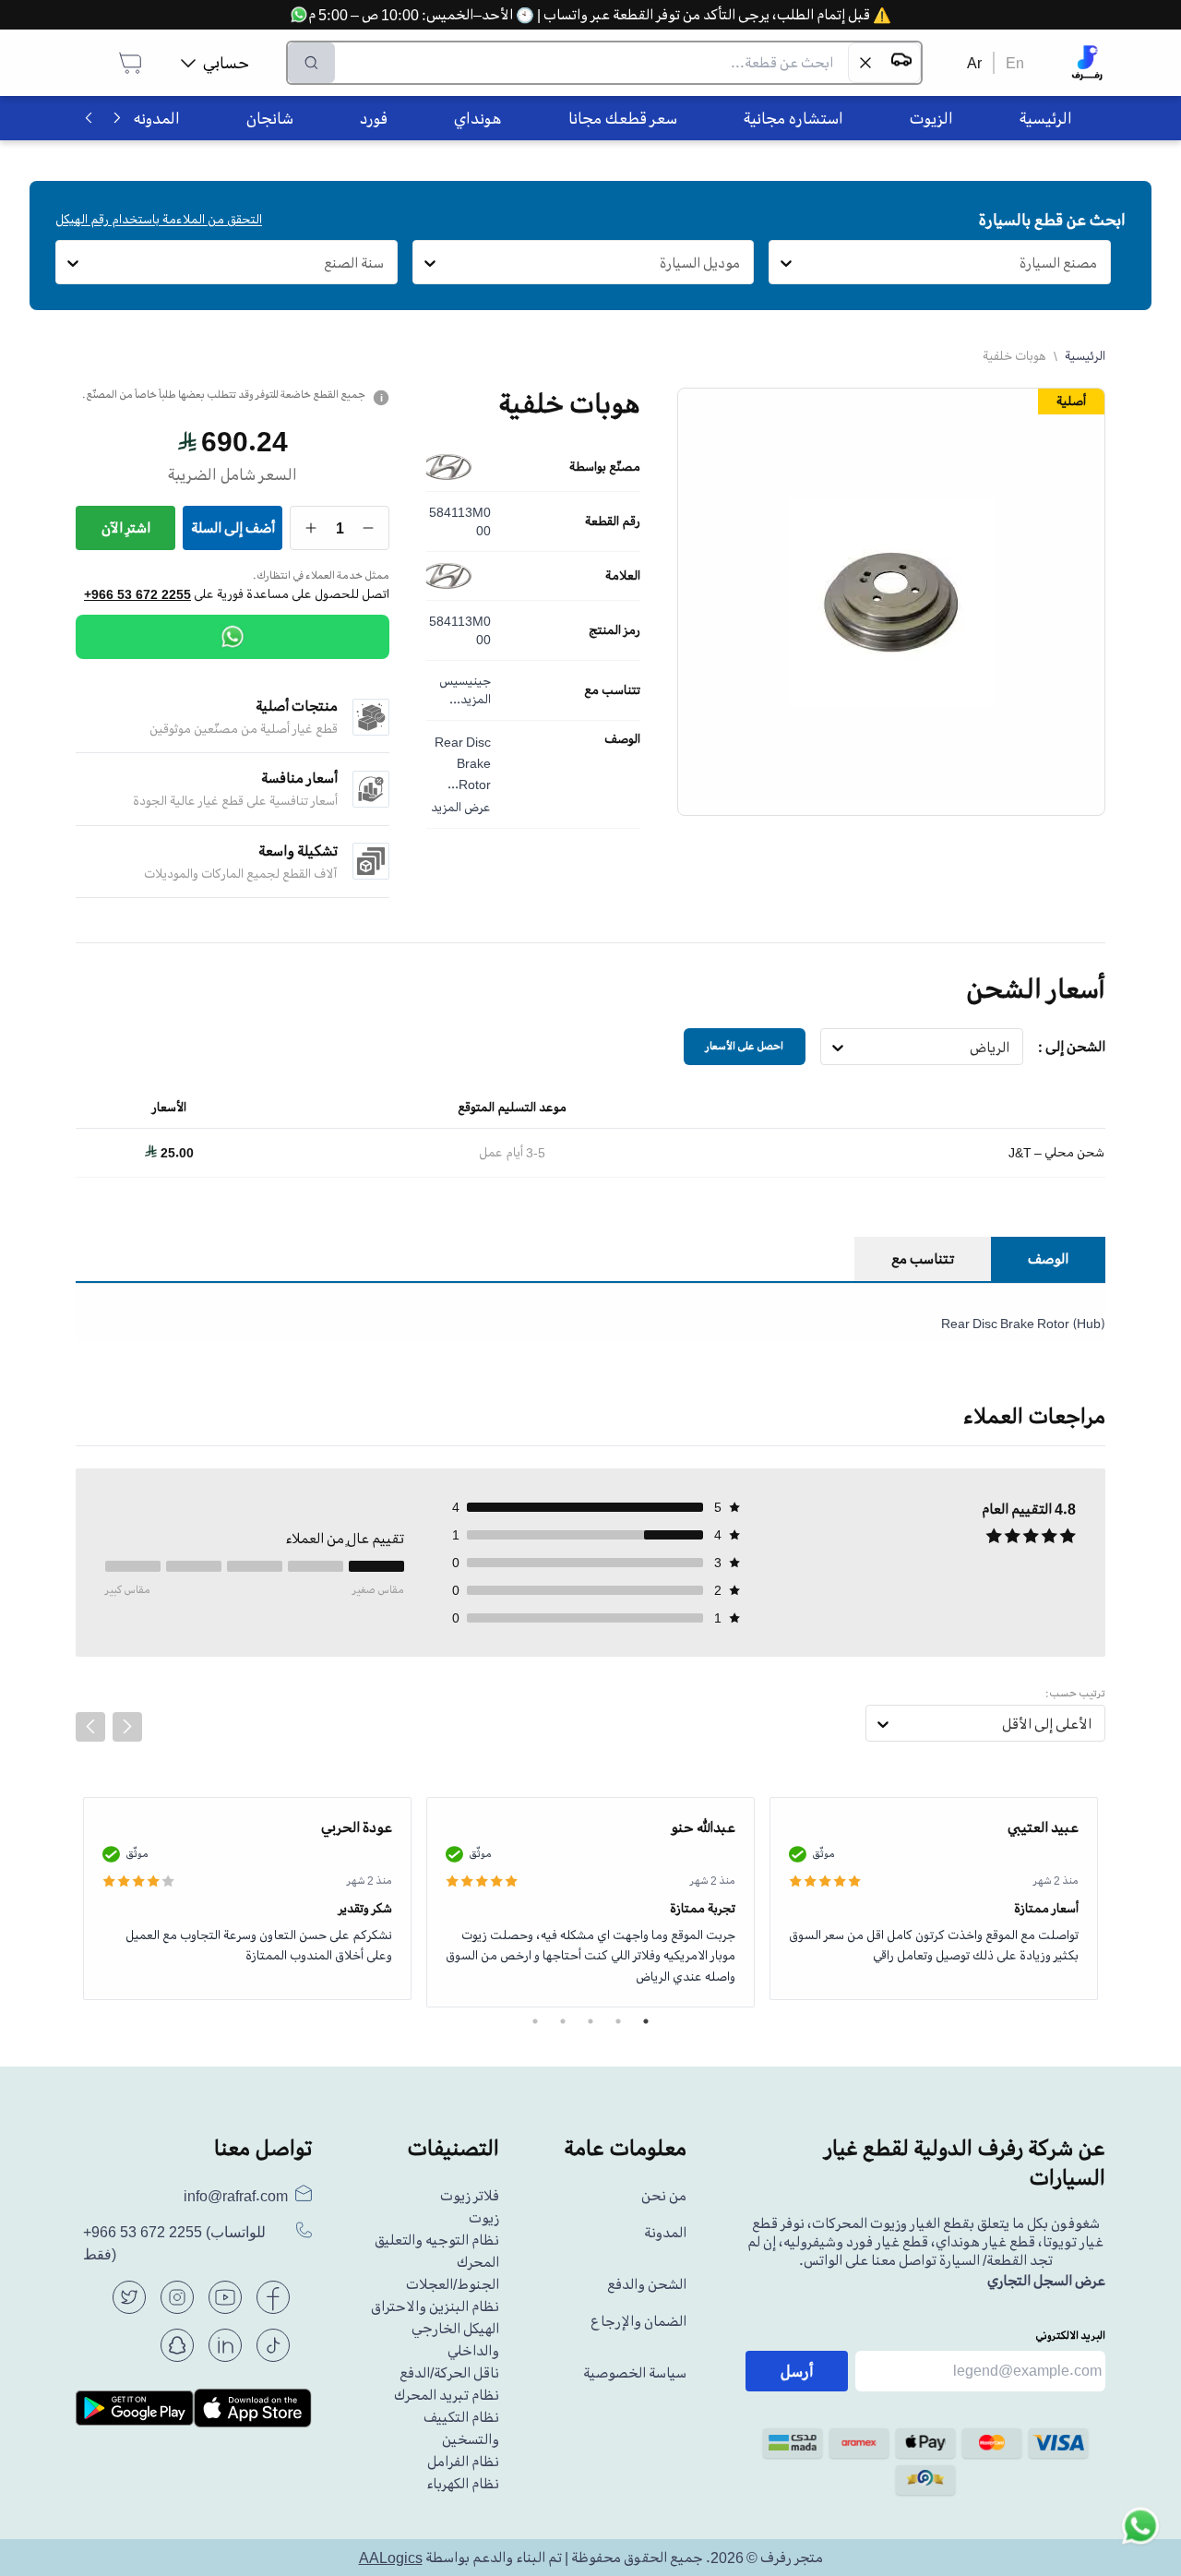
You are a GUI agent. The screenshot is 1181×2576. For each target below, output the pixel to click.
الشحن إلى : (1072, 1047)
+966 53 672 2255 (137, 594)
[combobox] (1097, 263)
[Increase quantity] (311, 528)
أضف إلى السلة (233, 528)
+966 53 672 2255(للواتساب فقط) (174, 2243)
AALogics (391, 2558)
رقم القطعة (613, 521)
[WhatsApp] (233, 637)
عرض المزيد (461, 807)
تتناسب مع (612, 690)
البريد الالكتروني (1070, 2336)
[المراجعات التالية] (127, 1727)
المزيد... (470, 699)
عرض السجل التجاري (1046, 2281)
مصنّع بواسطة (605, 467)
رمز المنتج (614, 630)
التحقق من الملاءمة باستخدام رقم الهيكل (159, 219)
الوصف (622, 739)
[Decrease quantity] (369, 528)
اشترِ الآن (126, 528)
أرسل (797, 2371)
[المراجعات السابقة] (90, 1727)
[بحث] (311, 63)
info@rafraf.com (236, 2196)
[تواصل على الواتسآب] (1140, 2535)
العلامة (623, 576)
